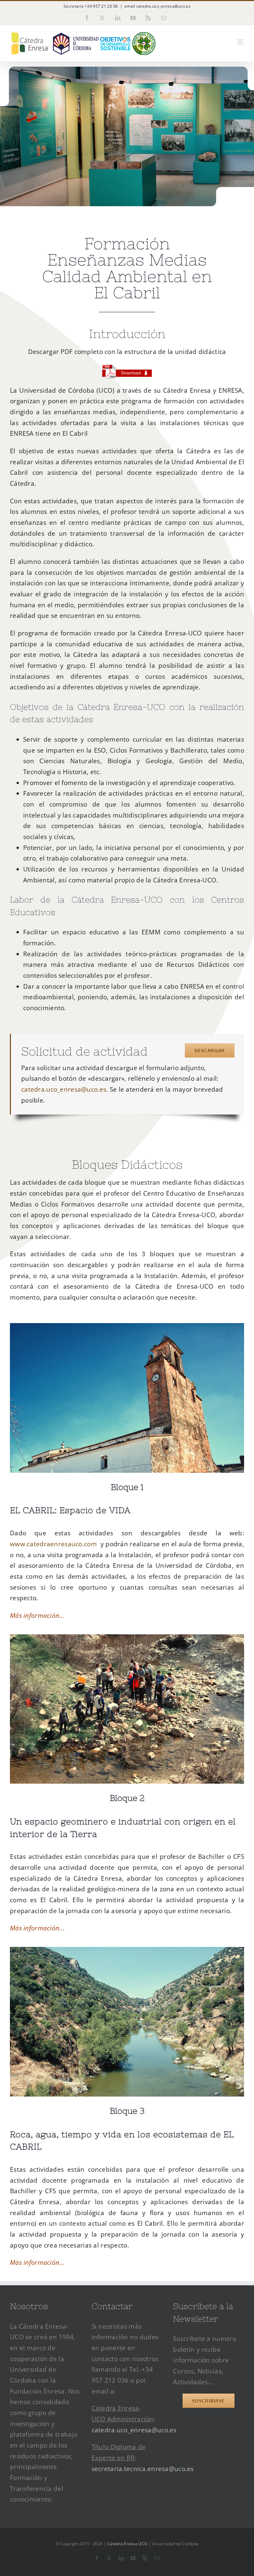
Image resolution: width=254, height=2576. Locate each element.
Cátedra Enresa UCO (127, 2544)
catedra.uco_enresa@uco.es (64, 1089)
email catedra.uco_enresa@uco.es (157, 6)
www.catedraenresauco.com (53, 1544)
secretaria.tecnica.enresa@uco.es (143, 2469)
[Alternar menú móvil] (241, 42)
